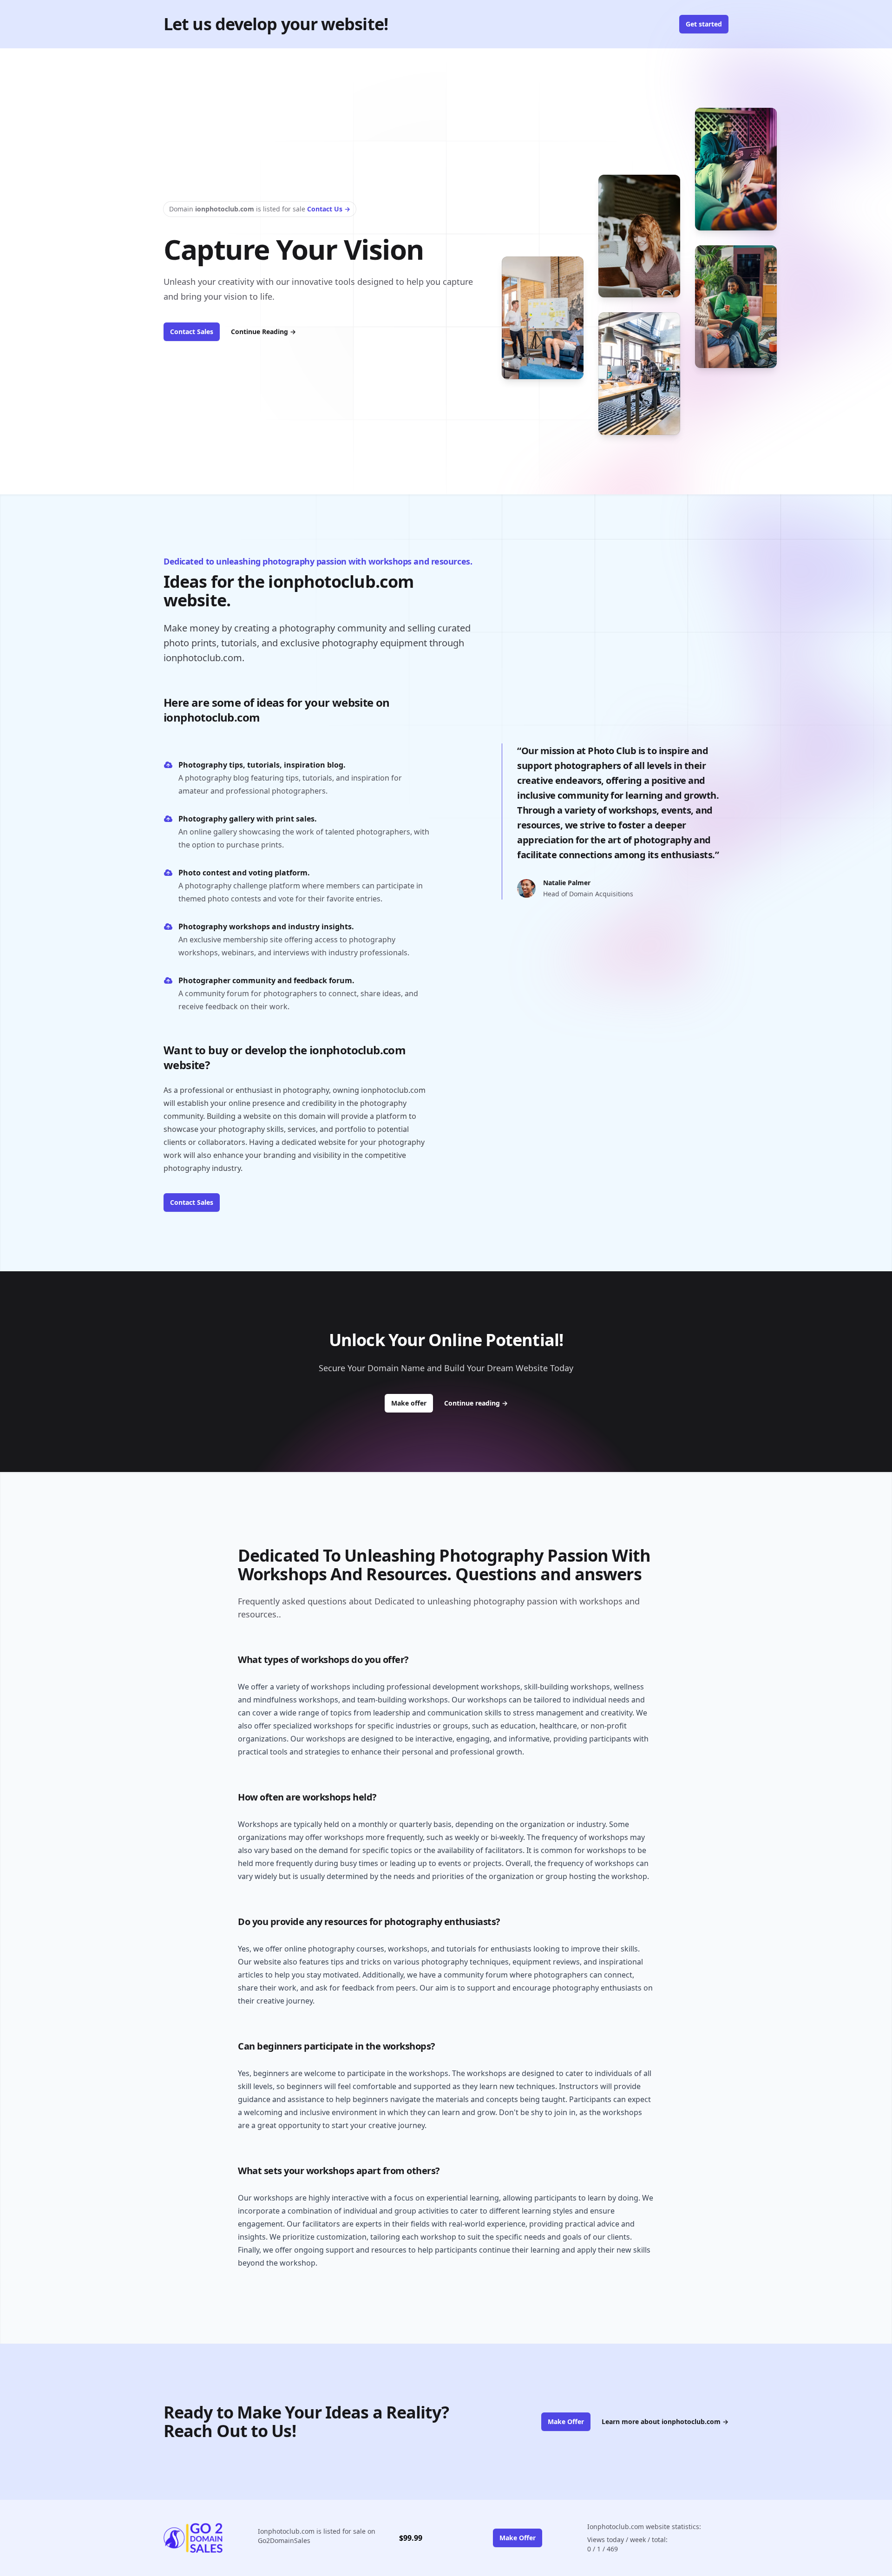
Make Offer (566, 2422)
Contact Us (329, 209)
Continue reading (476, 1403)
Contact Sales (192, 332)
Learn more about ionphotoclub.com (665, 2422)
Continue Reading (263, 332)
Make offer (412, 1403)
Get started (704, 24)
